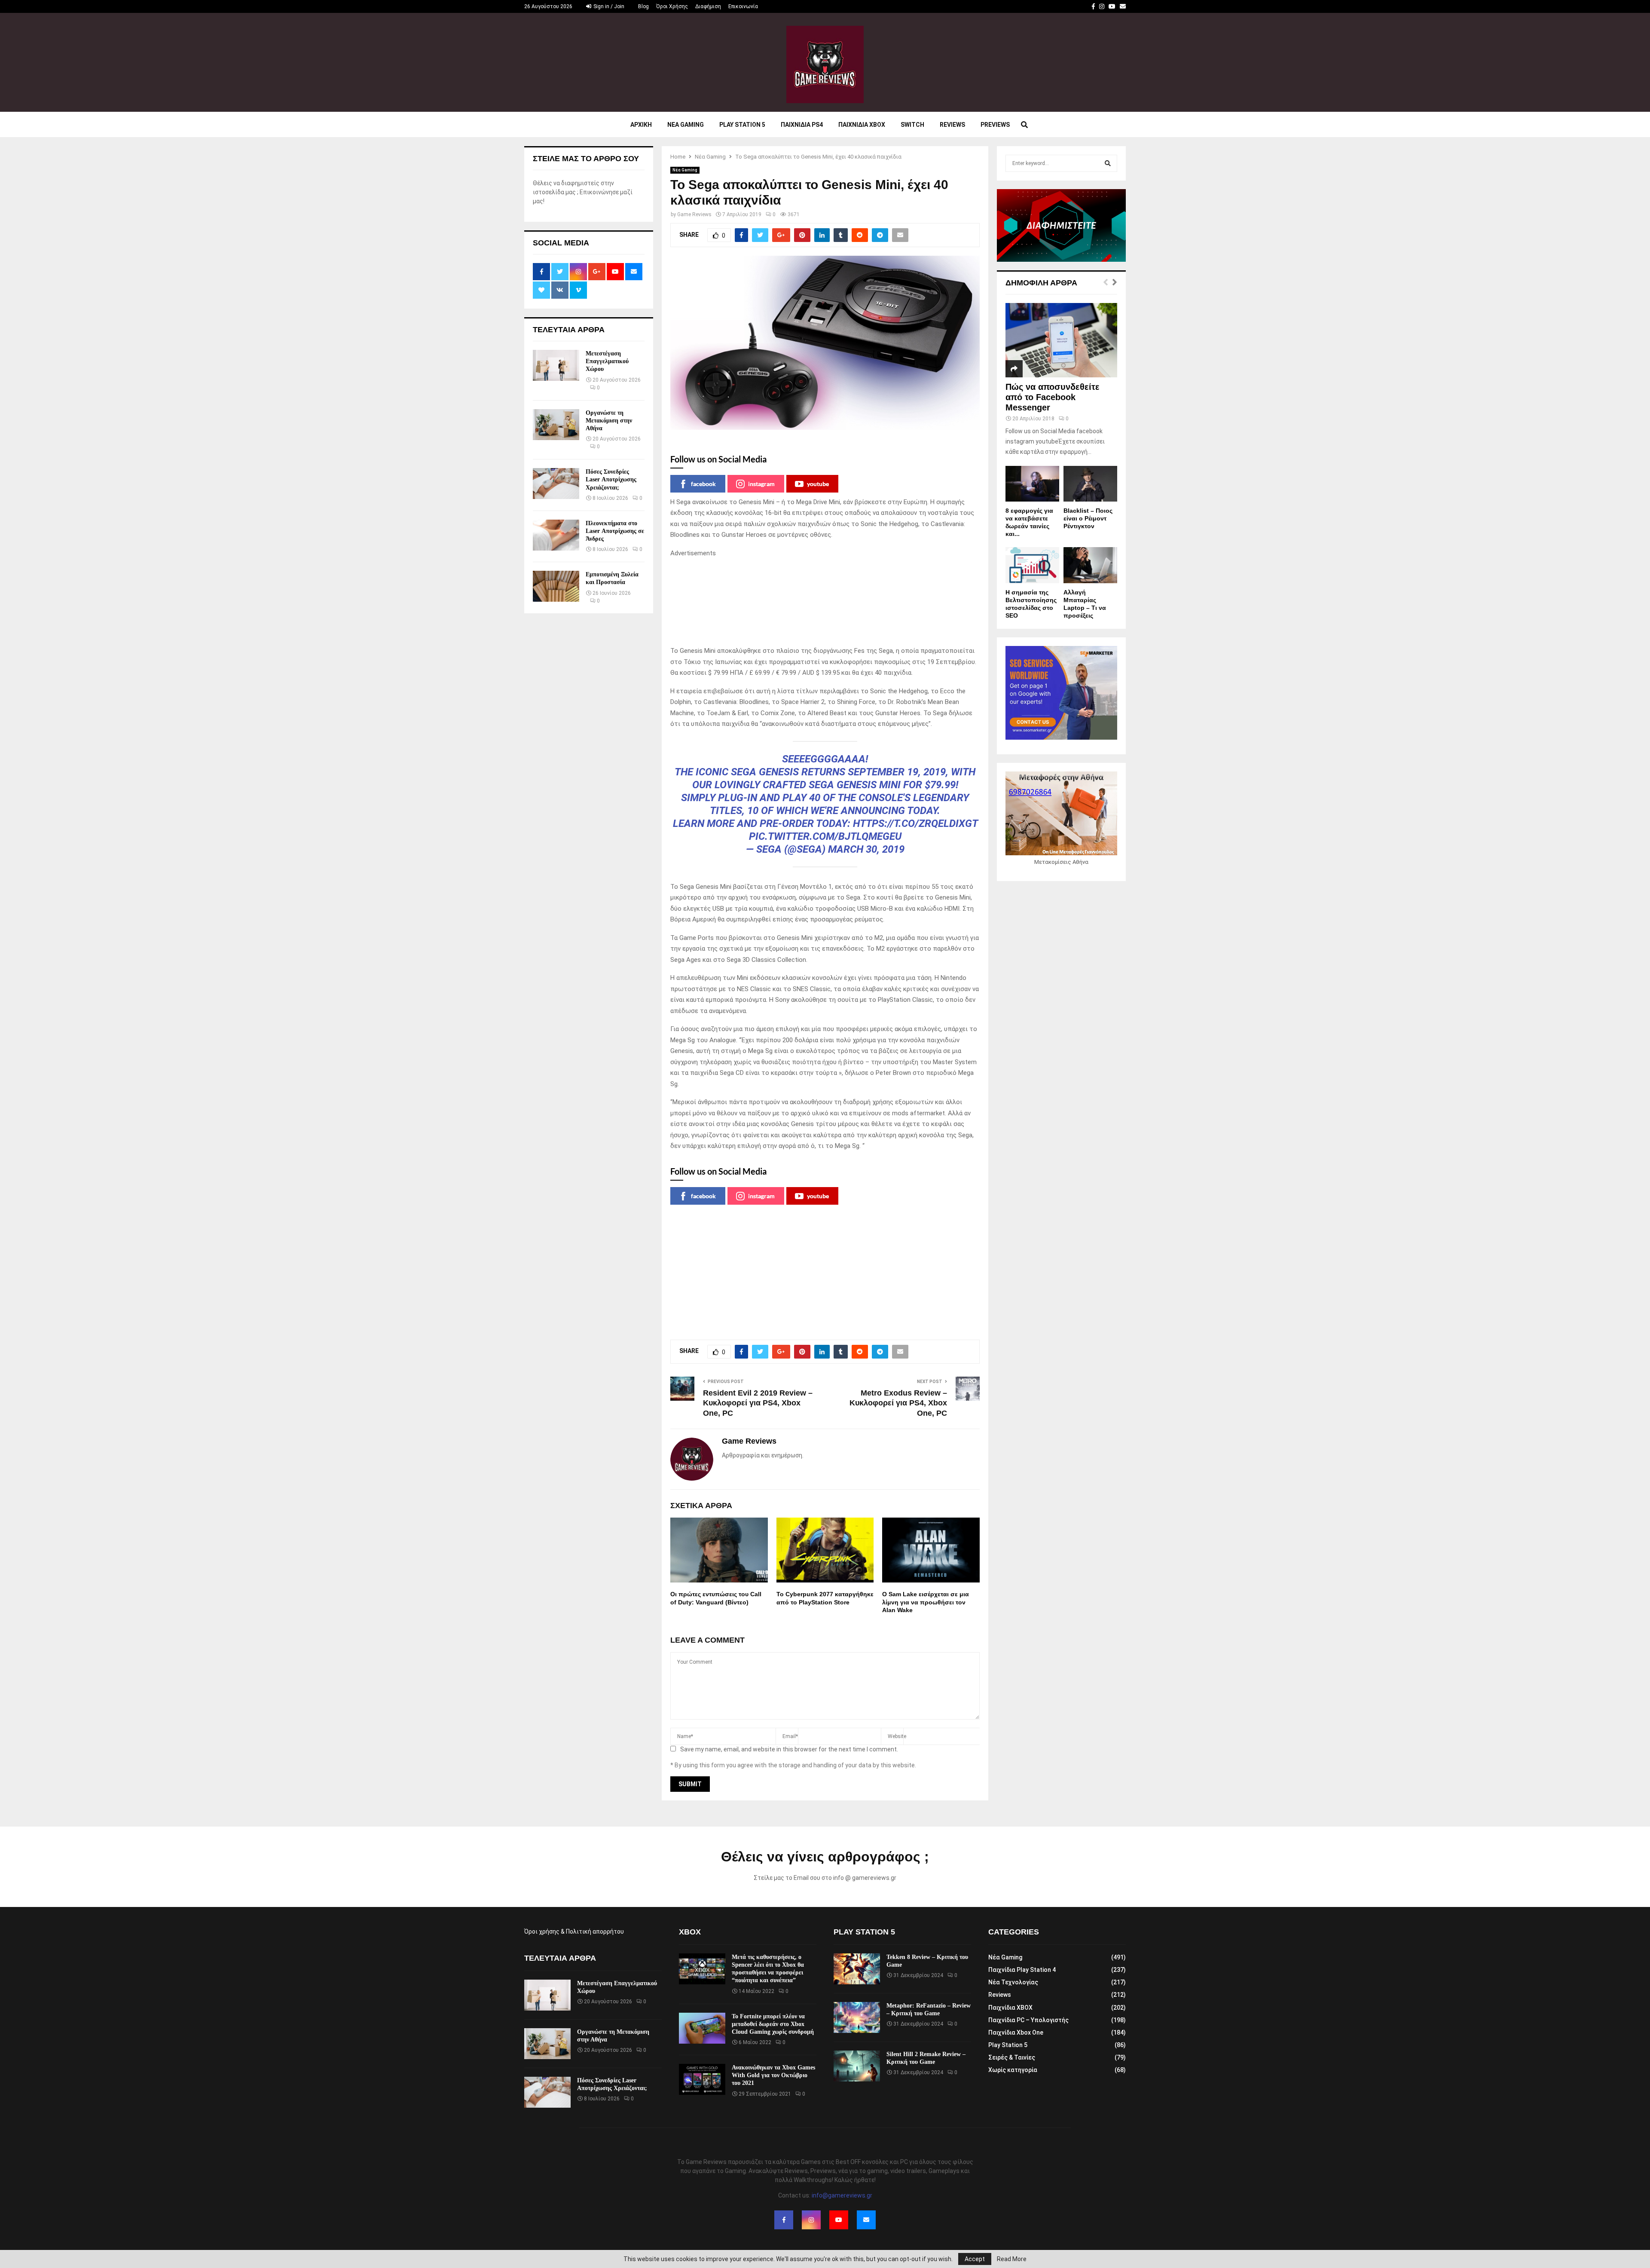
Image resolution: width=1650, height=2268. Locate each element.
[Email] (866, 2220)
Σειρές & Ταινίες (1012, 2057)
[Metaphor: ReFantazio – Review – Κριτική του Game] (857, 2017)
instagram (761, 484)
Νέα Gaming (685, 170)
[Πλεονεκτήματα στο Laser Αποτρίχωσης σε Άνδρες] (556, 535)
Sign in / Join (608, 6)
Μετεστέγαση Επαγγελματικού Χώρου (607, 361)
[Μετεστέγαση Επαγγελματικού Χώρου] (556, 365)
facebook (703, 484)
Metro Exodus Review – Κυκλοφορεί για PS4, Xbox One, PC (898, 1403)
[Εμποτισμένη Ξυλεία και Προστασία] (556, 586)
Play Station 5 (742, 125)
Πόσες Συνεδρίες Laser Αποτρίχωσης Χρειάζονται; (611, 479)
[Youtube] (839, 2220)
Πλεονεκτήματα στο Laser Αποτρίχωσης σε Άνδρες (615, 531)
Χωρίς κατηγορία (1013, 2070)
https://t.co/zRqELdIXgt (915, 823)
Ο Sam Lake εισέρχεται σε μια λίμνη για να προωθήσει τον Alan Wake (926, 1602)
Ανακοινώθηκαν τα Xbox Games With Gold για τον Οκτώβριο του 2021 (773, 2075)
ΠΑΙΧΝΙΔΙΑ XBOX (862, 125)
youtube (818, 484)
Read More (1012, 2259)
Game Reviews (694, 214)
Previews (995, 125)
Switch (912, 125)
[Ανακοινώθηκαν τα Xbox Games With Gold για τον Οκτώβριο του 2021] (702, 2079)
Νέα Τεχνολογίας (1013, 1982)
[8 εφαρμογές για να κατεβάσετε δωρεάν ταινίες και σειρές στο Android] (1032, 484)
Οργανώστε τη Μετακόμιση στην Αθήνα (609, 421)
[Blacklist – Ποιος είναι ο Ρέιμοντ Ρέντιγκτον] (1090, 484)
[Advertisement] (825, 602)
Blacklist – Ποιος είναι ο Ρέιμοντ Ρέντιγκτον (1088, 518)
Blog (643, 6)
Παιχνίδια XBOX (1010, 2008)
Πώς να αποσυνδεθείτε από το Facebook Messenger (1053, 397)
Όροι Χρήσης (672, 6)
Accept (975, 2259)
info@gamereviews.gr (842, 2195)
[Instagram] (811, 2220)
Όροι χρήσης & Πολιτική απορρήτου (574, 1931)
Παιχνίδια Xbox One (1016, 2032)
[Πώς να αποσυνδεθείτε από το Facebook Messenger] (1061, 340)
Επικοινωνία (743, 6)
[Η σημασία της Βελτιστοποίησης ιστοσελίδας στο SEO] (1032, 565)
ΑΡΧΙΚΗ (641, 125)
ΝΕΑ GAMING (686, 125)
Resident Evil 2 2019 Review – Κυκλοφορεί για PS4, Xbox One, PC (758, 1403)
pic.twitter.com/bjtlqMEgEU (825, 836)
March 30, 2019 (866, 849)
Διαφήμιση (708, 6)
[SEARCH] (1108, 163)
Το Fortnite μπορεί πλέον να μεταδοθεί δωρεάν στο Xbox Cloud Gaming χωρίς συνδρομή (773, 2024)
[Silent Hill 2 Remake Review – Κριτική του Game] (857, 2066)
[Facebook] (784, 2220)
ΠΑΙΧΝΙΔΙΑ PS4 (802, 125)
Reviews (952, 125)
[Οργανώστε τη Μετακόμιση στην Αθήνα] (556, 425)
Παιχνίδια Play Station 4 (1022, 1970)
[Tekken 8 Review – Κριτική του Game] (857, 1969)
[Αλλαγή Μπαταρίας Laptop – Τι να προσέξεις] (1090, 565)
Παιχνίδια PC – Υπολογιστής (1028, 2020)
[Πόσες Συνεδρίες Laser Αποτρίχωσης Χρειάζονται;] (556, 484)
